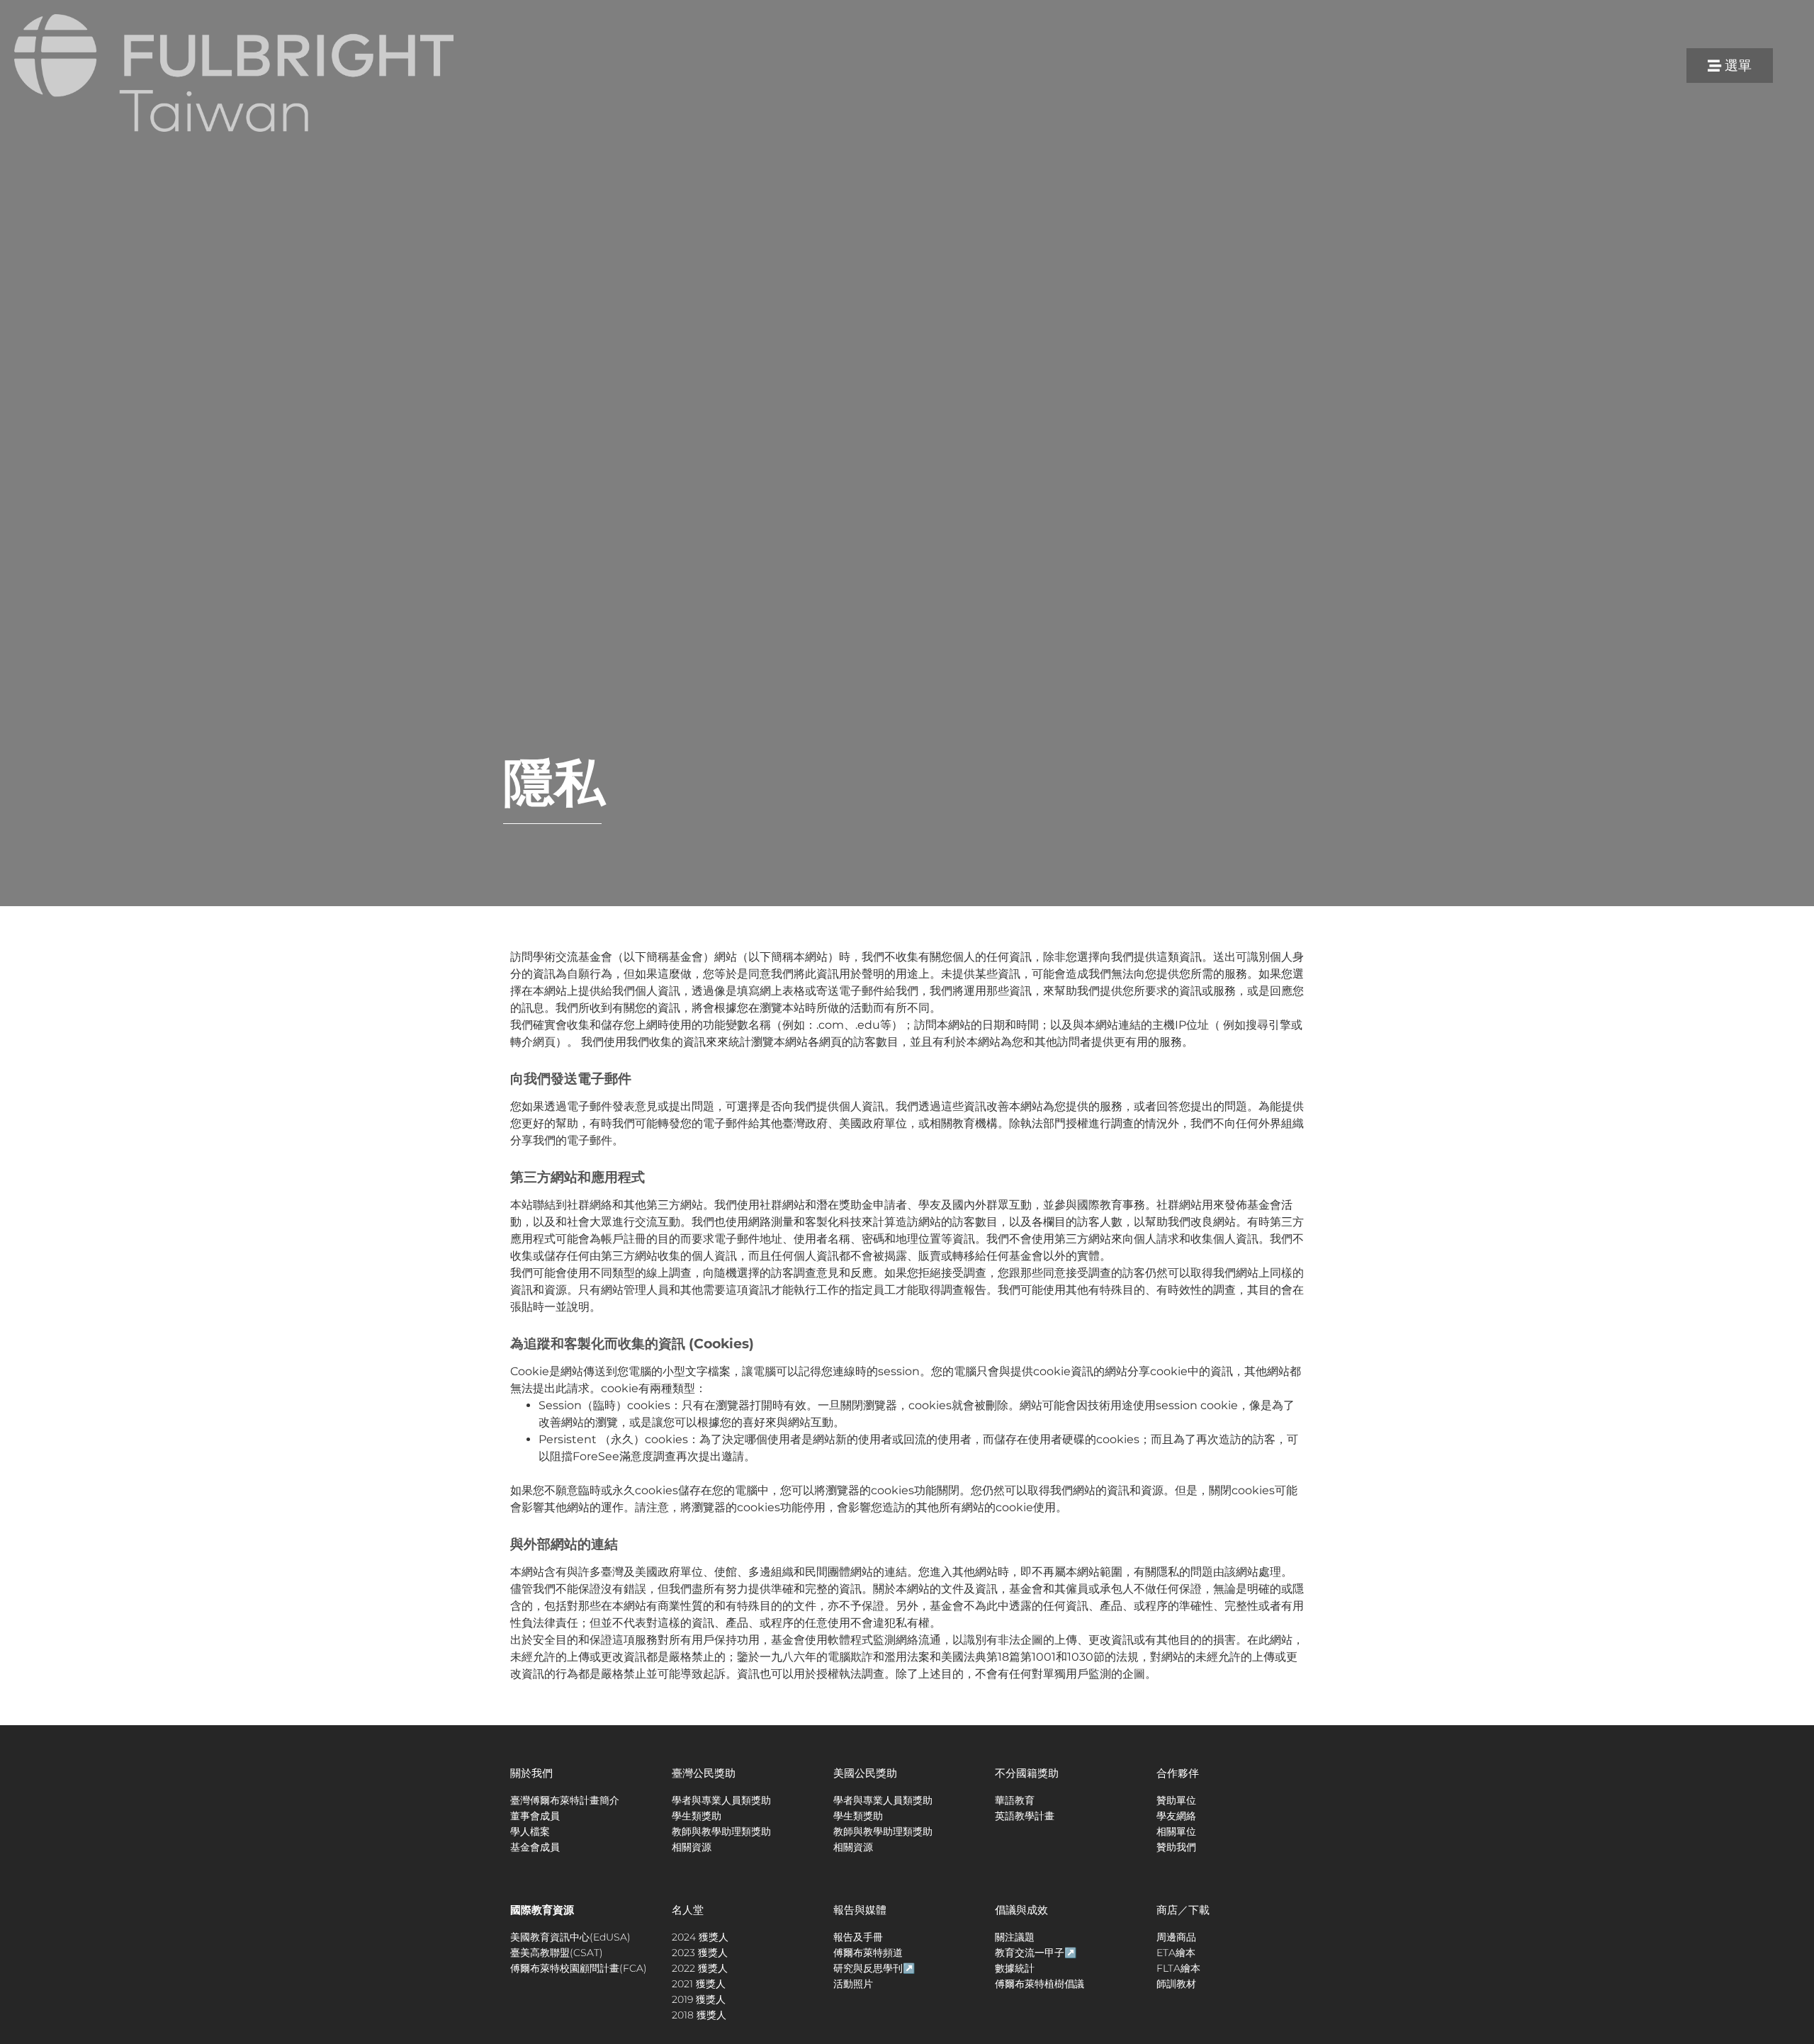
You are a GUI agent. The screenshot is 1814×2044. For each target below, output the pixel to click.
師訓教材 (1176, 1984)
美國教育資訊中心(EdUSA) (570, 1937)
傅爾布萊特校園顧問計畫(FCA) (579, 1968)
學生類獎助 (697, 1816)
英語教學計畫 (1025, 1816)
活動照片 (853, 1984)
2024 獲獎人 (700, 1937)
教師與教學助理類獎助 (721, 1831)
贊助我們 (1176, 1847)
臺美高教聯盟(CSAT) (557, 1953)
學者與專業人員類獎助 (721, 1800)
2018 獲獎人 (699, 2015)
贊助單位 (1176, 1800)
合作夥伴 (1178, 1773)
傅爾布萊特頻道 (868, 1953)
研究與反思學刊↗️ (874, 1968)
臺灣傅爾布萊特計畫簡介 (565, 1800)
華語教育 (1015, 1800)
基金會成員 (535, 1847)
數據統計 (1015, 1968)
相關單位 (1176, 1831)
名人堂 (688, 1910)
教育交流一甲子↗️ (1036, 1953)
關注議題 (1015, 1937)
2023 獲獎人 (700, 1953)
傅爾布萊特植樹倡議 (1040, 1984)
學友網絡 (1176, 1816)
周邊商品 (1176, 1937)
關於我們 (531, 1773)
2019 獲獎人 (699, 1999)
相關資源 (692, 1847)
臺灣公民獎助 (704, 1773)
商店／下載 (1183, 1910)
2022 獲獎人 (700, 1968)
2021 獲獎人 (699, 1984)
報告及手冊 (858, 1937)
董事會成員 (535, 1816)
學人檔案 (530, 1831)
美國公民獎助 (865, 1773)
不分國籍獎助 (1027, 1773)
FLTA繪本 (1178, 1968)
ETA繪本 (1176, 1953)
